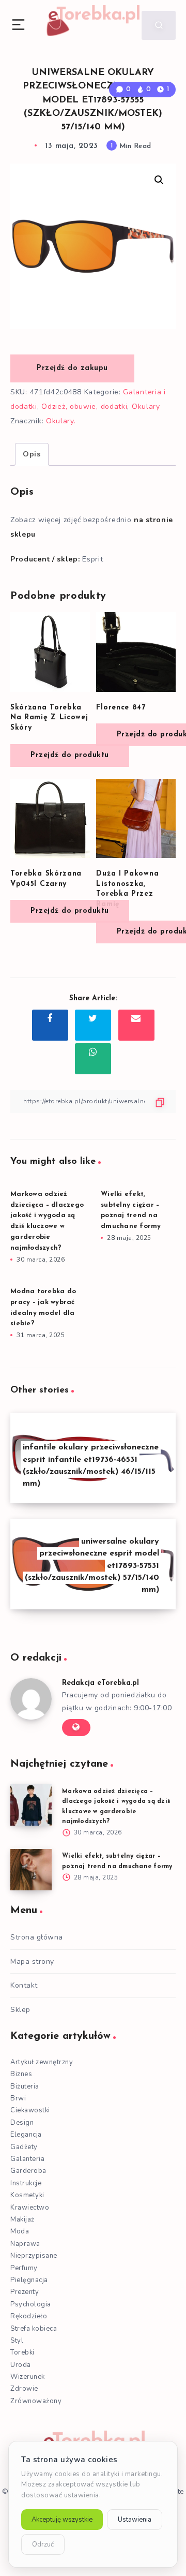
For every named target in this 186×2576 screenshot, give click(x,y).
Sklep (20, 2010)
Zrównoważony (36, 2401)
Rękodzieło (29, 2316)
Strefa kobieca (34, 2329)
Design (22, 2123)
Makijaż (22, 2219)
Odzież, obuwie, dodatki (84, 406)
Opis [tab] (32, 454)
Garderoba (28, 2171)
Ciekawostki (30, 2110)
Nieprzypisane (34, 2256)
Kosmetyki (27, 2195)
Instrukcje (26, 2183)
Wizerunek (28, 2377)
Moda (20, 2231)
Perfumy (24, 2268)
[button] (159, 180)
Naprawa (25, 2244)
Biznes (21, 2074)
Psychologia (31, 2304)
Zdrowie (24, 2389)
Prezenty (25, 2292)
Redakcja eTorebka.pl (100, 1683)
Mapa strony (32, 1961)
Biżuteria (25, 2086)
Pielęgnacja (29, 2280)
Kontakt (24, 1985)
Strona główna (37, 1937)
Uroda (21, 2365)
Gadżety (24, 2147)
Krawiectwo (30, 2208)
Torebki (22, 2352)
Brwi (18, 2098)
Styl (17, 2341)
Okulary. (61, 421)
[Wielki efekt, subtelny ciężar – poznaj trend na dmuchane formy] (31, 1870)
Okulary (146, 406)
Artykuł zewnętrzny (42, 2062)
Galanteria (27, 2159)
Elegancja (26, 2135)
